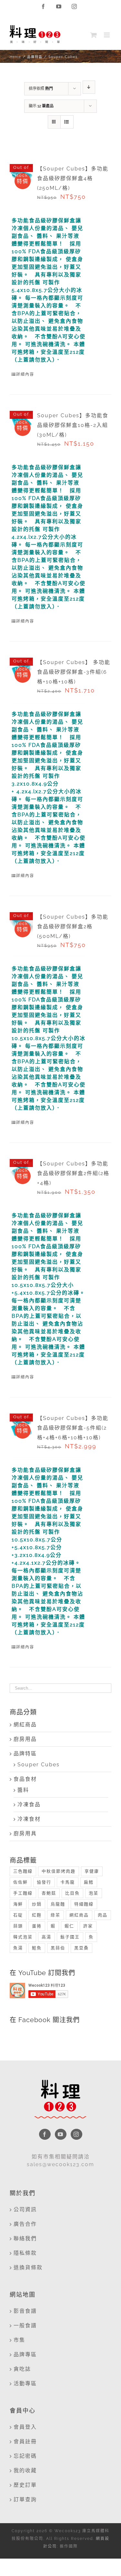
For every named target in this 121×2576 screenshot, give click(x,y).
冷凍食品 (29, 1804)
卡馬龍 (68, 1882)
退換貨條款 (28, 2267)
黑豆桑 (81, 1948)
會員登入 (25, 2427)
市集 (19, 2340)
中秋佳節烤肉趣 (59, 1871)
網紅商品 (25, 1725)
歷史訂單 (25, 2485)
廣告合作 (25, 2224)
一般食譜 (25, 2325)
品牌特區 (25, 1754)
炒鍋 (37, 1904)
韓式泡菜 (23, 1937)
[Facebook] (45, 2134)
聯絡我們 (25, 2238)
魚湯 (18, 1948)
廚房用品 (25, 1739)
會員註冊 (25, 2441)
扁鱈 (89, 1882)
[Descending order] (89, 87)
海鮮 (18, 1904)
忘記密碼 (25, 2456)
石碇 (18, 1915)
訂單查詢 (25, 2499)
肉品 (103, 1915)
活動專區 (25, 2383)
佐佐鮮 (20, 1882)
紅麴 (37, 1915)
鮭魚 (37, 1948)
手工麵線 (23, 1893)
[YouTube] (61, 2134)
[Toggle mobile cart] (94, 35)
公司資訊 (25, 2209)
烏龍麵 (58, 1904)
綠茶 (55, 1915)
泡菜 (94, 1893)
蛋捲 (37, 1926)
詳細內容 (25, 374)
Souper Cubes (39, 1765)
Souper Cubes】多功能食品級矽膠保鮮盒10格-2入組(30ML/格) (73, 425)
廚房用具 (25, 1833)
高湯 (46, 1937)
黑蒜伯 (58, 1948)
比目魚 (72, 1893)
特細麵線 (84, 1904)
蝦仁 (69, 1926)
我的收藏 (25, 2470)
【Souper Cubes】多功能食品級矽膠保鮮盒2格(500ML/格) (73, 926)
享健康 (92, 1871)
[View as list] (67, 122)
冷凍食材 (29, 1819)
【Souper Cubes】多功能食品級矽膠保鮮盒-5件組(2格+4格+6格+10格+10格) (73, 1428)
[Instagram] (76, 2134)
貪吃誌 (22, 2369)
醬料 (23, 1790)
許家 (88, 1926)
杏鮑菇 (49, 1893)
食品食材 (25, 1779)
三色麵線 (23, 1871)
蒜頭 (18, 1926)
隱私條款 (25, 2253)
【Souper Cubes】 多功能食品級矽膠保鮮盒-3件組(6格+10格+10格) (74, 672)
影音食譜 (25, 2311)
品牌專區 (25, 2354)
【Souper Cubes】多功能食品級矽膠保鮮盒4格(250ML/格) (73, 178)
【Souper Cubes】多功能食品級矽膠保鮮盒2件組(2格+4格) (73, 1173)
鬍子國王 (70, 1937)
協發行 (44, 1882)
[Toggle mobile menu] (108, 35)
